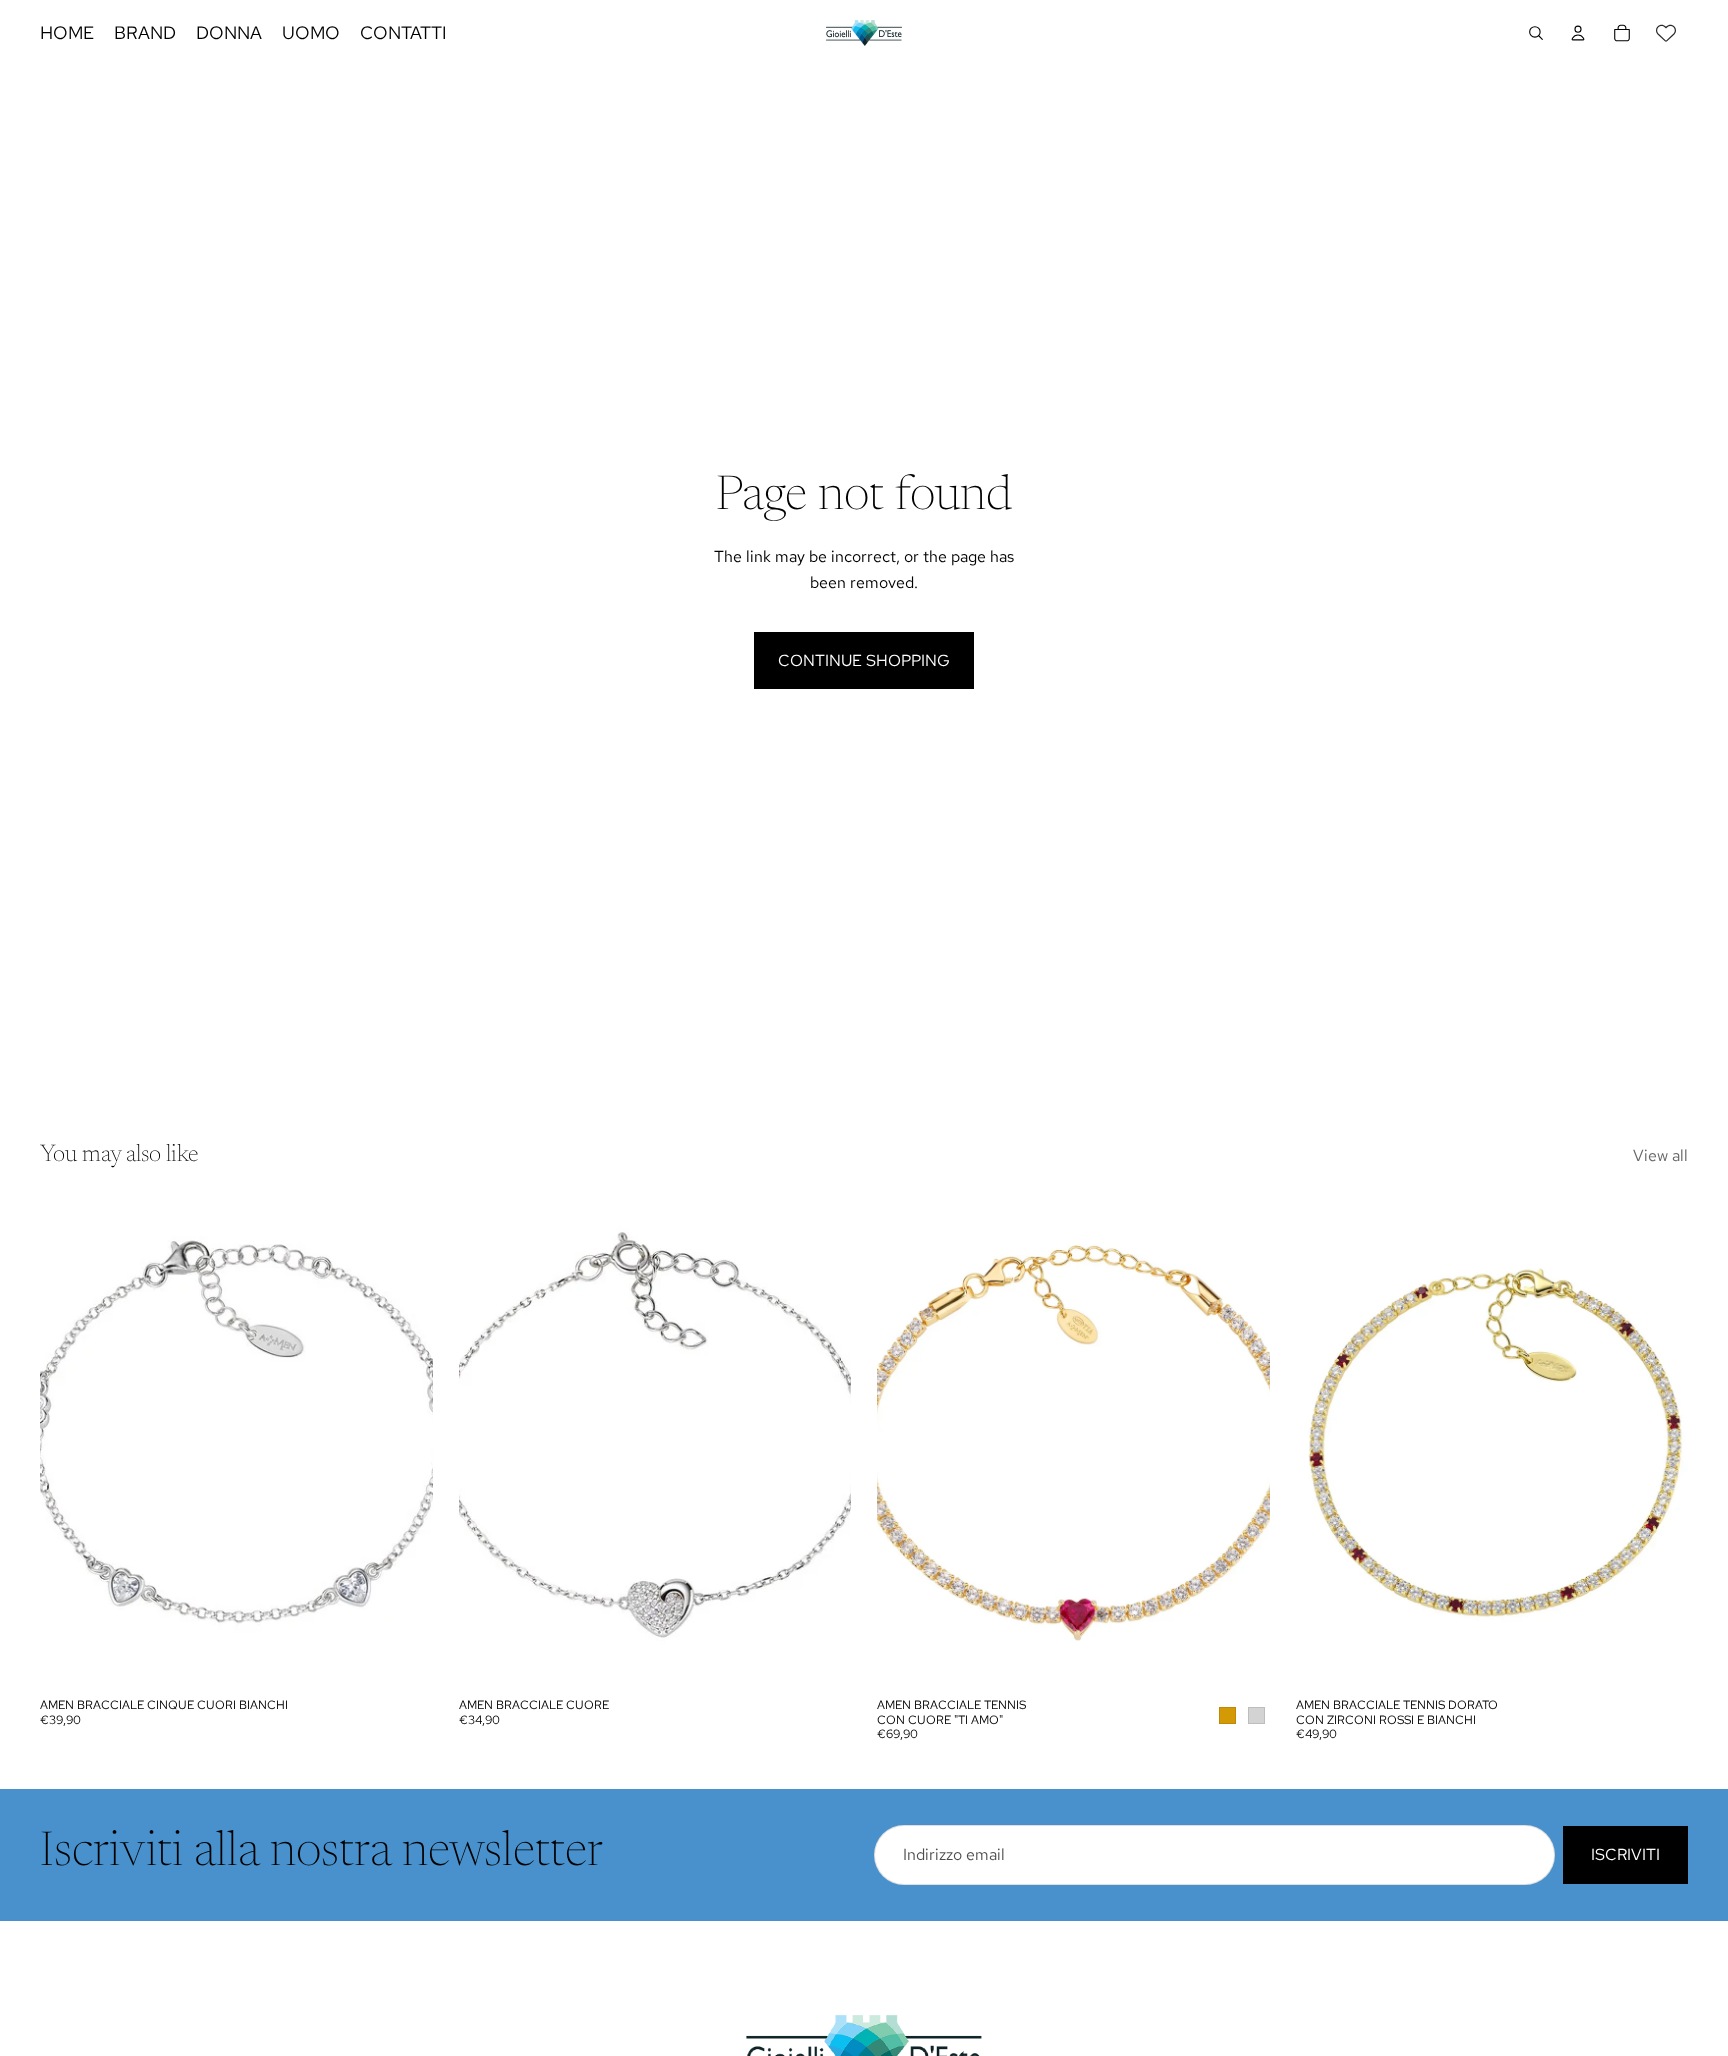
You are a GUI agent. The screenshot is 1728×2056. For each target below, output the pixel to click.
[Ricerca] (1536, 33)
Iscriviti (1625, 1854)
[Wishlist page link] (1666, 33)
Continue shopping (864, 660)
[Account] (1578, 33)
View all (1660, 1155)
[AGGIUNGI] (402, 1657)
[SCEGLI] (1239, 1657)
